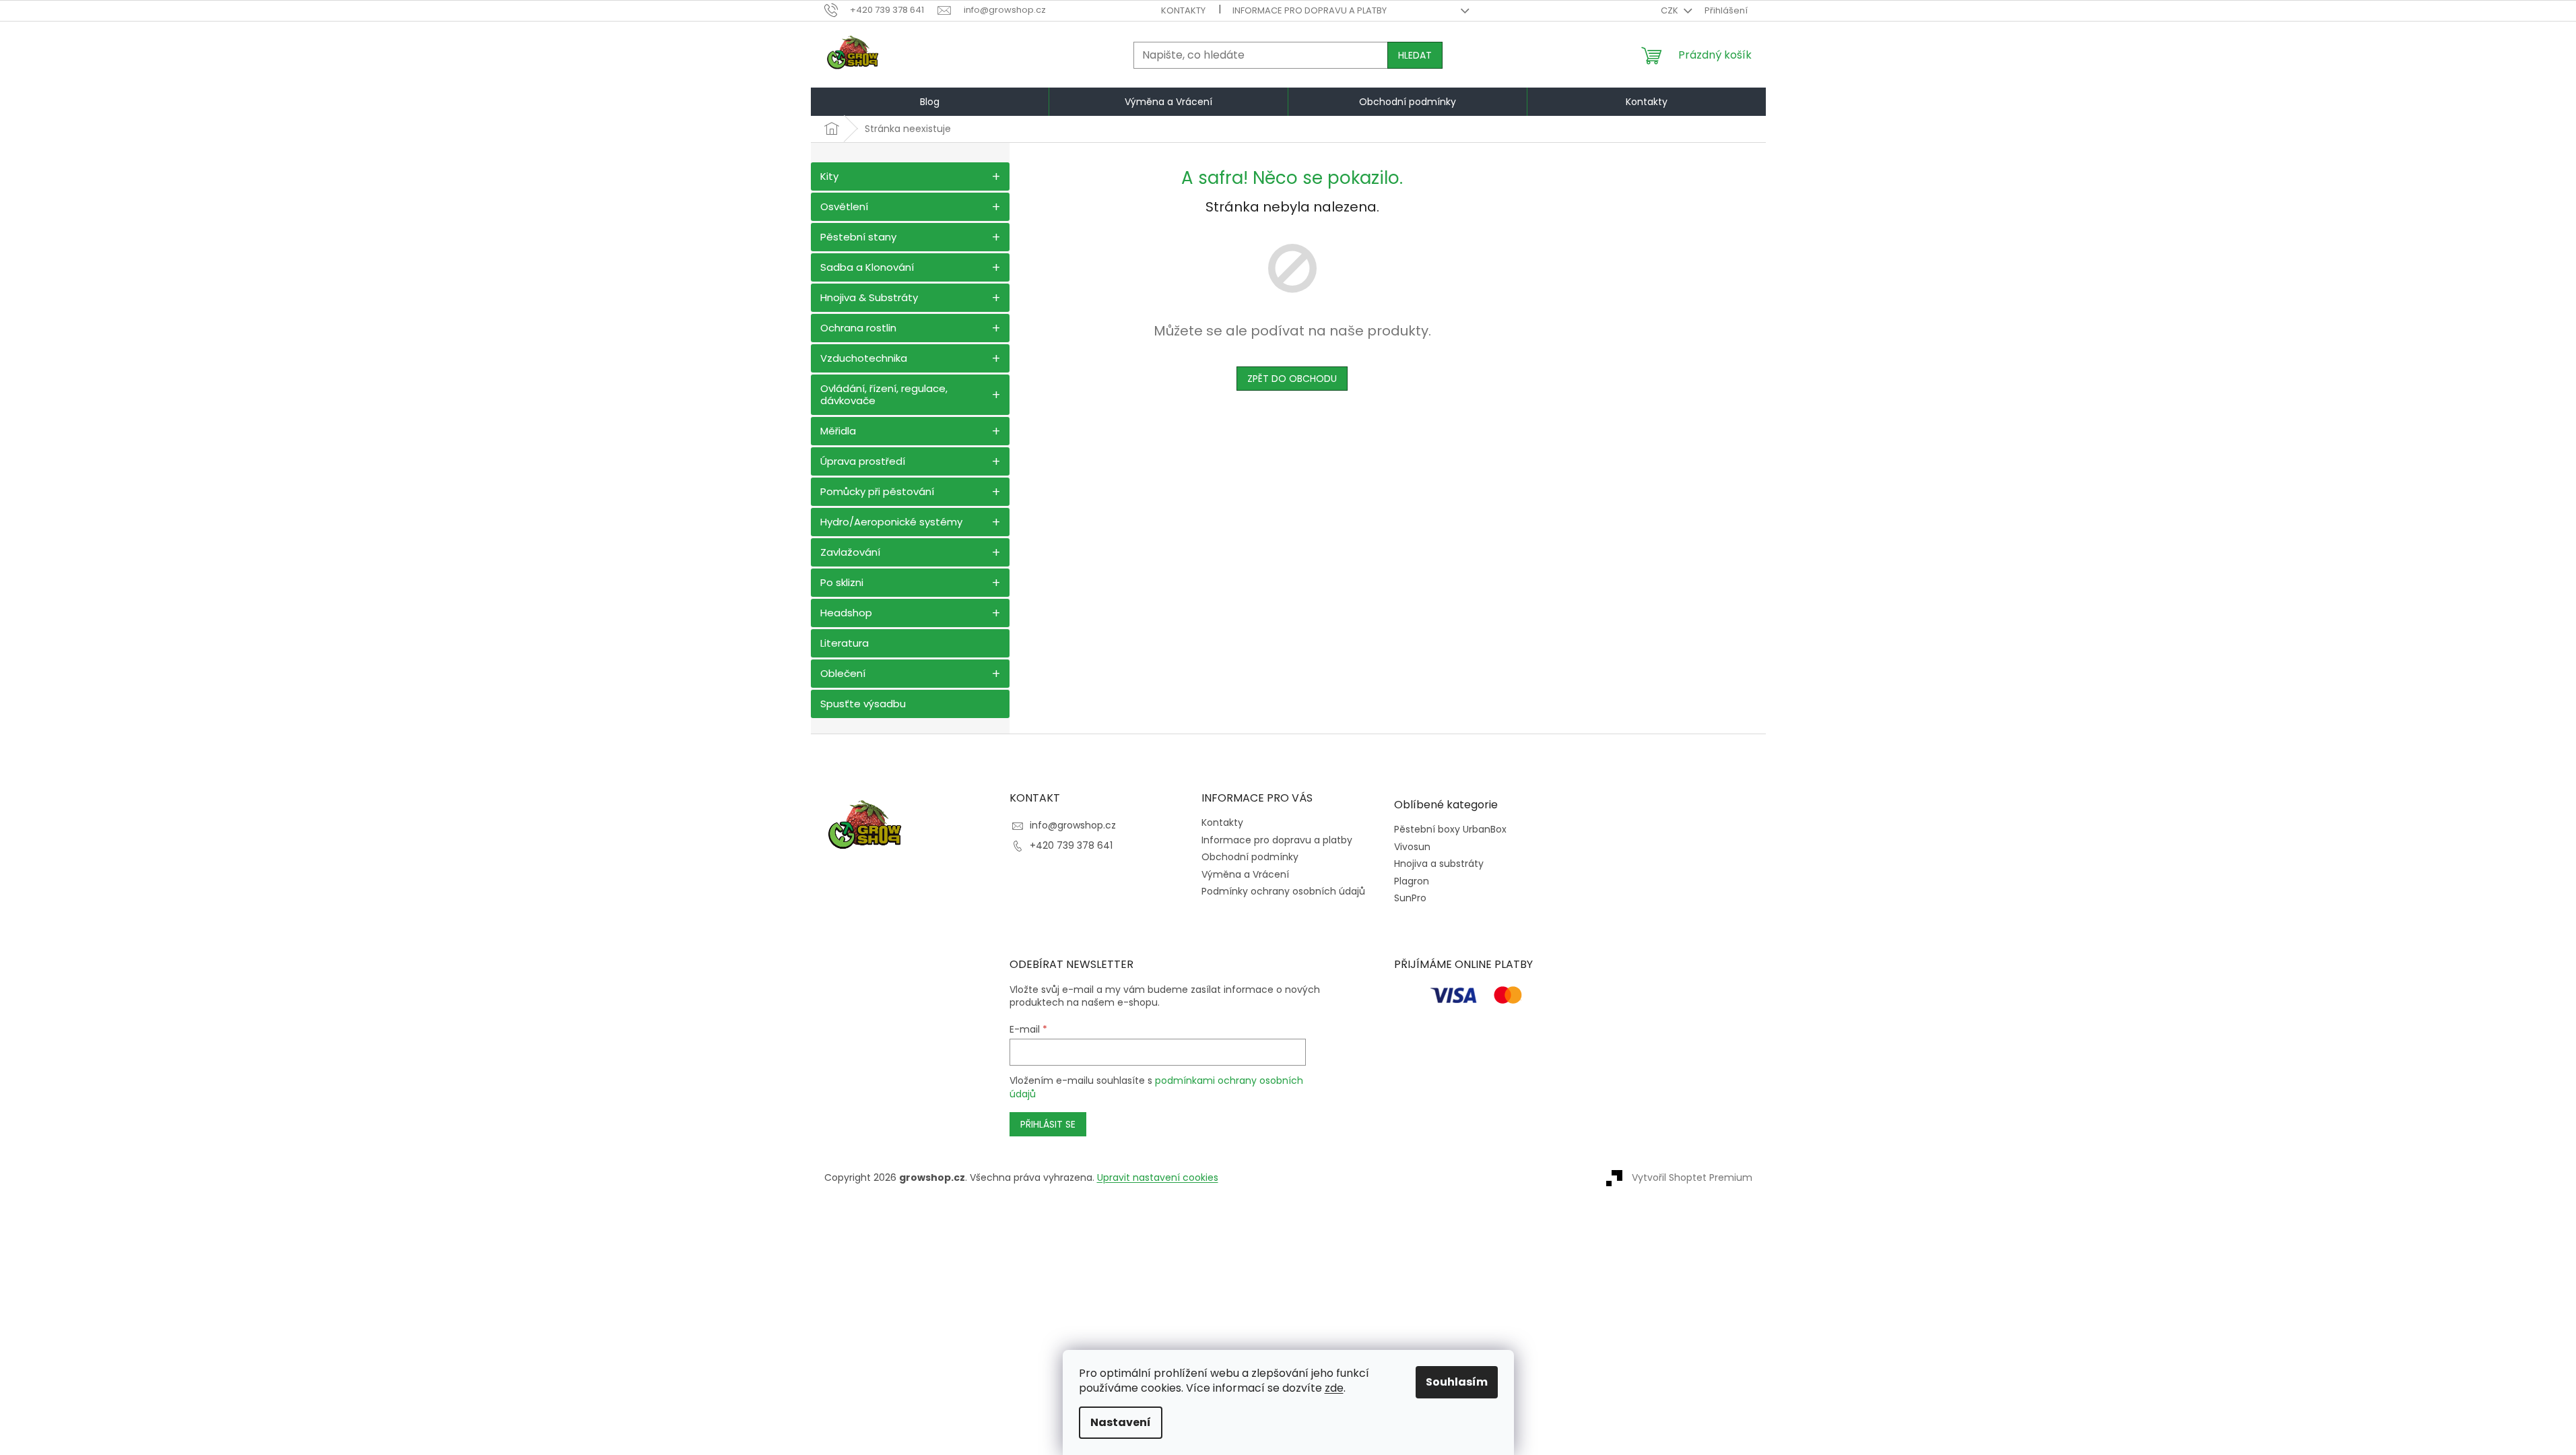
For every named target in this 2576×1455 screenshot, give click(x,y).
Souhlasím (1457, 1382)
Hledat (1415, 55)
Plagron (1412, 881)
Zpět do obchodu (1292, 379)
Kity (829, 176)
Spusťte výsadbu (863, 704)
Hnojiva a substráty (1439, 864)
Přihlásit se (1048, 1124)
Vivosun (1412, 847)
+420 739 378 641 (1071, 845)
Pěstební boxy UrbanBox (1450, 830)
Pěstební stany (858, 237)
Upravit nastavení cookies (1158, 1177)
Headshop (846, 613)
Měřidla (838, 431)
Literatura (845, 643)
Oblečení (843, 673)
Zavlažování (850, 552)
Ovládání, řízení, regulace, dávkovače (884, 394)
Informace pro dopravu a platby (1310, 10)
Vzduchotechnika (864, 358)
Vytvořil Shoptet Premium (1692, 1177)
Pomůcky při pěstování (877, 491)
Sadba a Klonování (867, 267)
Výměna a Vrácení (1245, 874)
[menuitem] (930, 102)
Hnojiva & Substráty (869, 297)
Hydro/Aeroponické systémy (891, 522)
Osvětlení (844, 206)
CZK (1671, 10)
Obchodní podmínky (1250, 857)
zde (1334, 1388)
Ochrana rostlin (858, 328)
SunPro (1410, 898)
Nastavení (1121, 1422)
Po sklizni (842, 582)
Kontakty (1183, 10)
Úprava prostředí (863, 461)
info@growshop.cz (1073, 825)
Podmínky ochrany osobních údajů (1283, 891)
